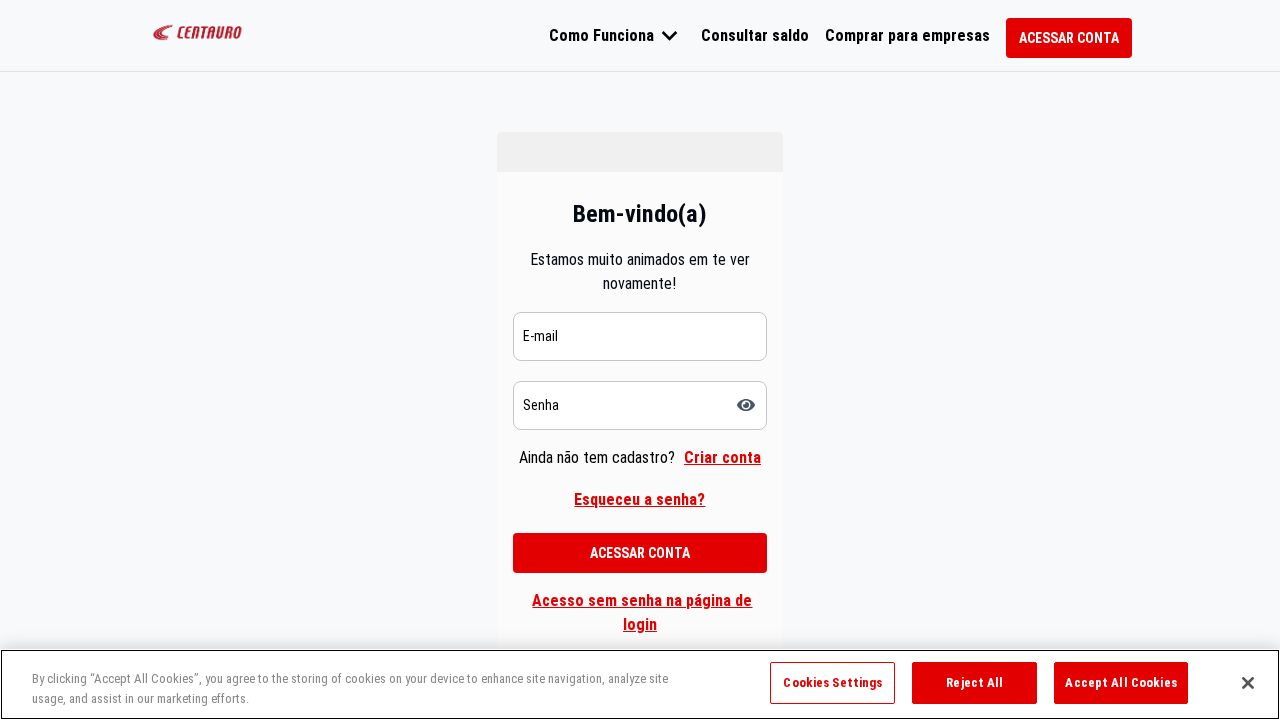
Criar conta (722, 457)
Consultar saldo (755, 35)
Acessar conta (1069, 38)
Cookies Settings (832, 682)
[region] (640, 684)
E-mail (540, 336)
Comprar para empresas (907, 35)
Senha (541, 405)
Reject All (974, 682)
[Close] (1248, 683)
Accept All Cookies (1120, 682)
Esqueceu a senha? (639, 499)
